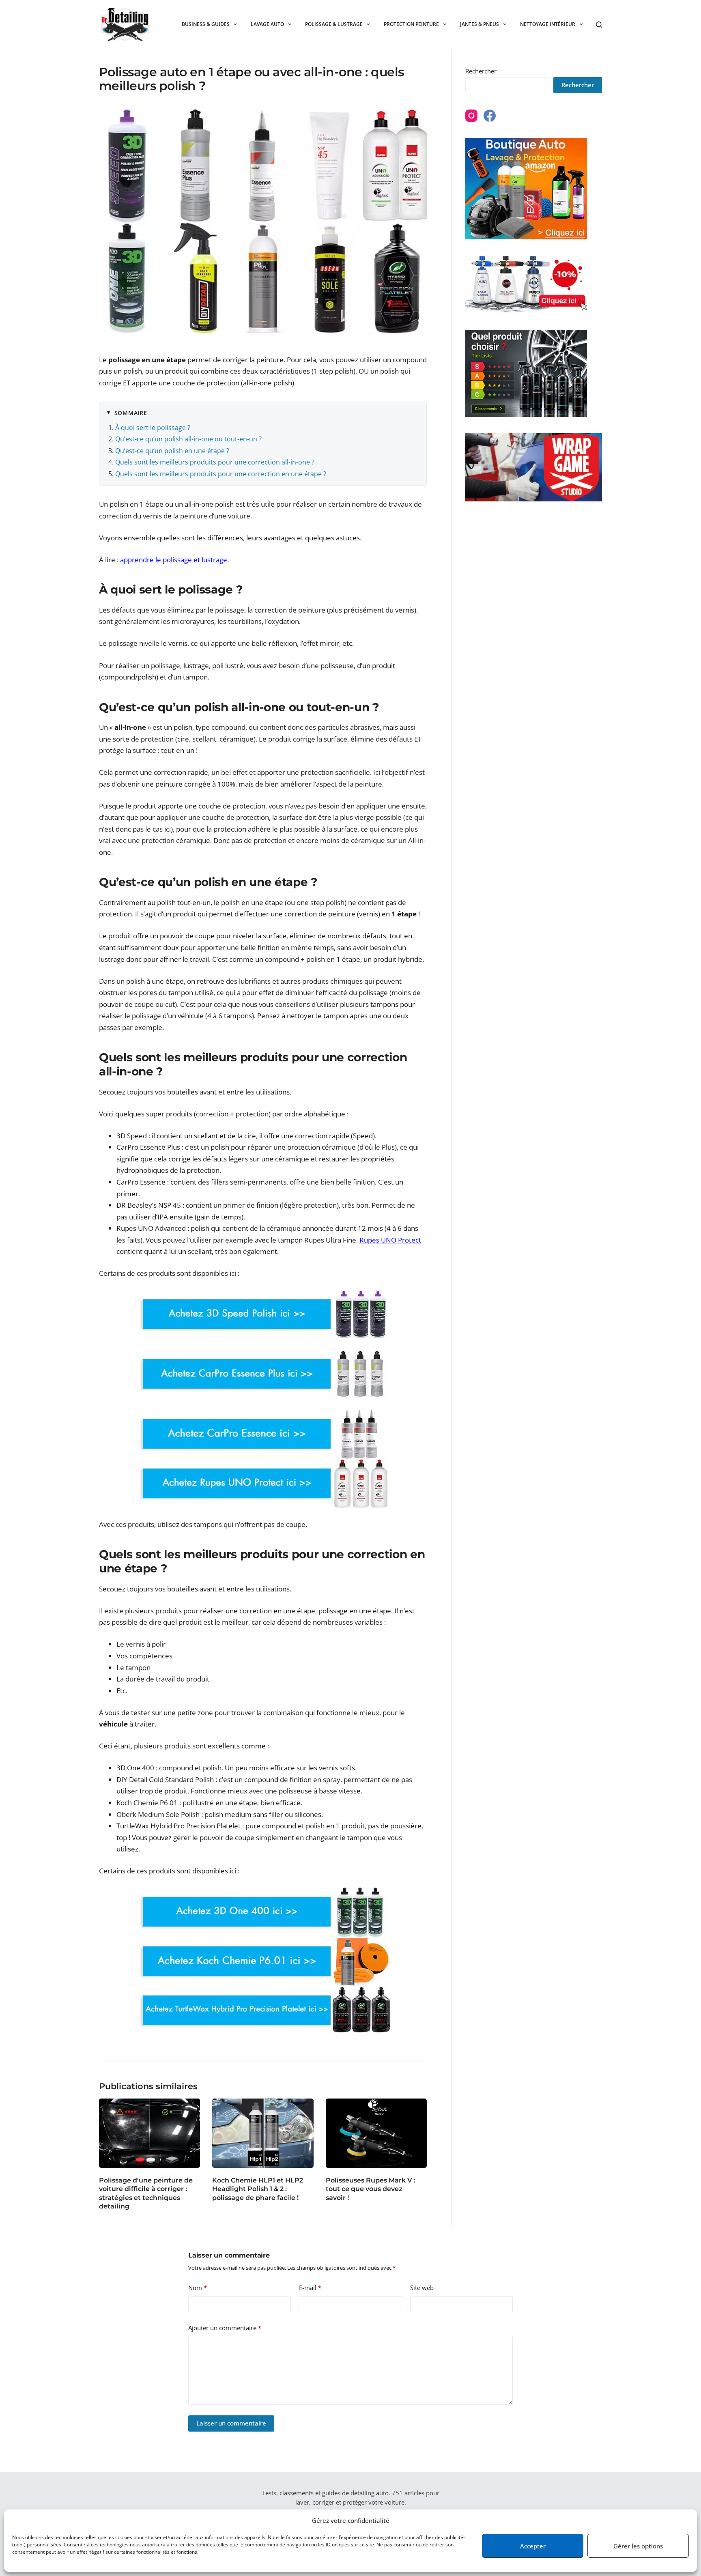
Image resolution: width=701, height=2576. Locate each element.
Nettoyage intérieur (548, 24)
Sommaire (131, 413)
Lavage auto (267, 24)
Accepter (533, 2546)
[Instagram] (471, 116)
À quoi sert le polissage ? (153, 428)
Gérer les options (638, 2546)
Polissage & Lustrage (334, 24)
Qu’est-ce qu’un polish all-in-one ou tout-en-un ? (188, 439)
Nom (198, 2288)
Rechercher (481, 71)
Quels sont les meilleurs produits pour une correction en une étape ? (221, 474)
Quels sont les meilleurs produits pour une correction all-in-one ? (215, 462)
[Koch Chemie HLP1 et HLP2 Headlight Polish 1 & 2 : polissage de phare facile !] (263, 2133)
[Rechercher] (599, 25)
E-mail (310, 2288)
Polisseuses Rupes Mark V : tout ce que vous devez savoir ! (371, 2189)
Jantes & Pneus (480, 24)
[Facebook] (490, 116)
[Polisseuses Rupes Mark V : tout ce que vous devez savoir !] (376, 2133)
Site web (422, 2288)
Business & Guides (206, 24)
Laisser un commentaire (231, 2423)
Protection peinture (411, 24)
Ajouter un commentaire (225, 2328)
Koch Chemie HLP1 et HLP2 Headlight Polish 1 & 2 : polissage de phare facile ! (258, 2189)
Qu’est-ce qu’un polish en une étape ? (172, 451)
